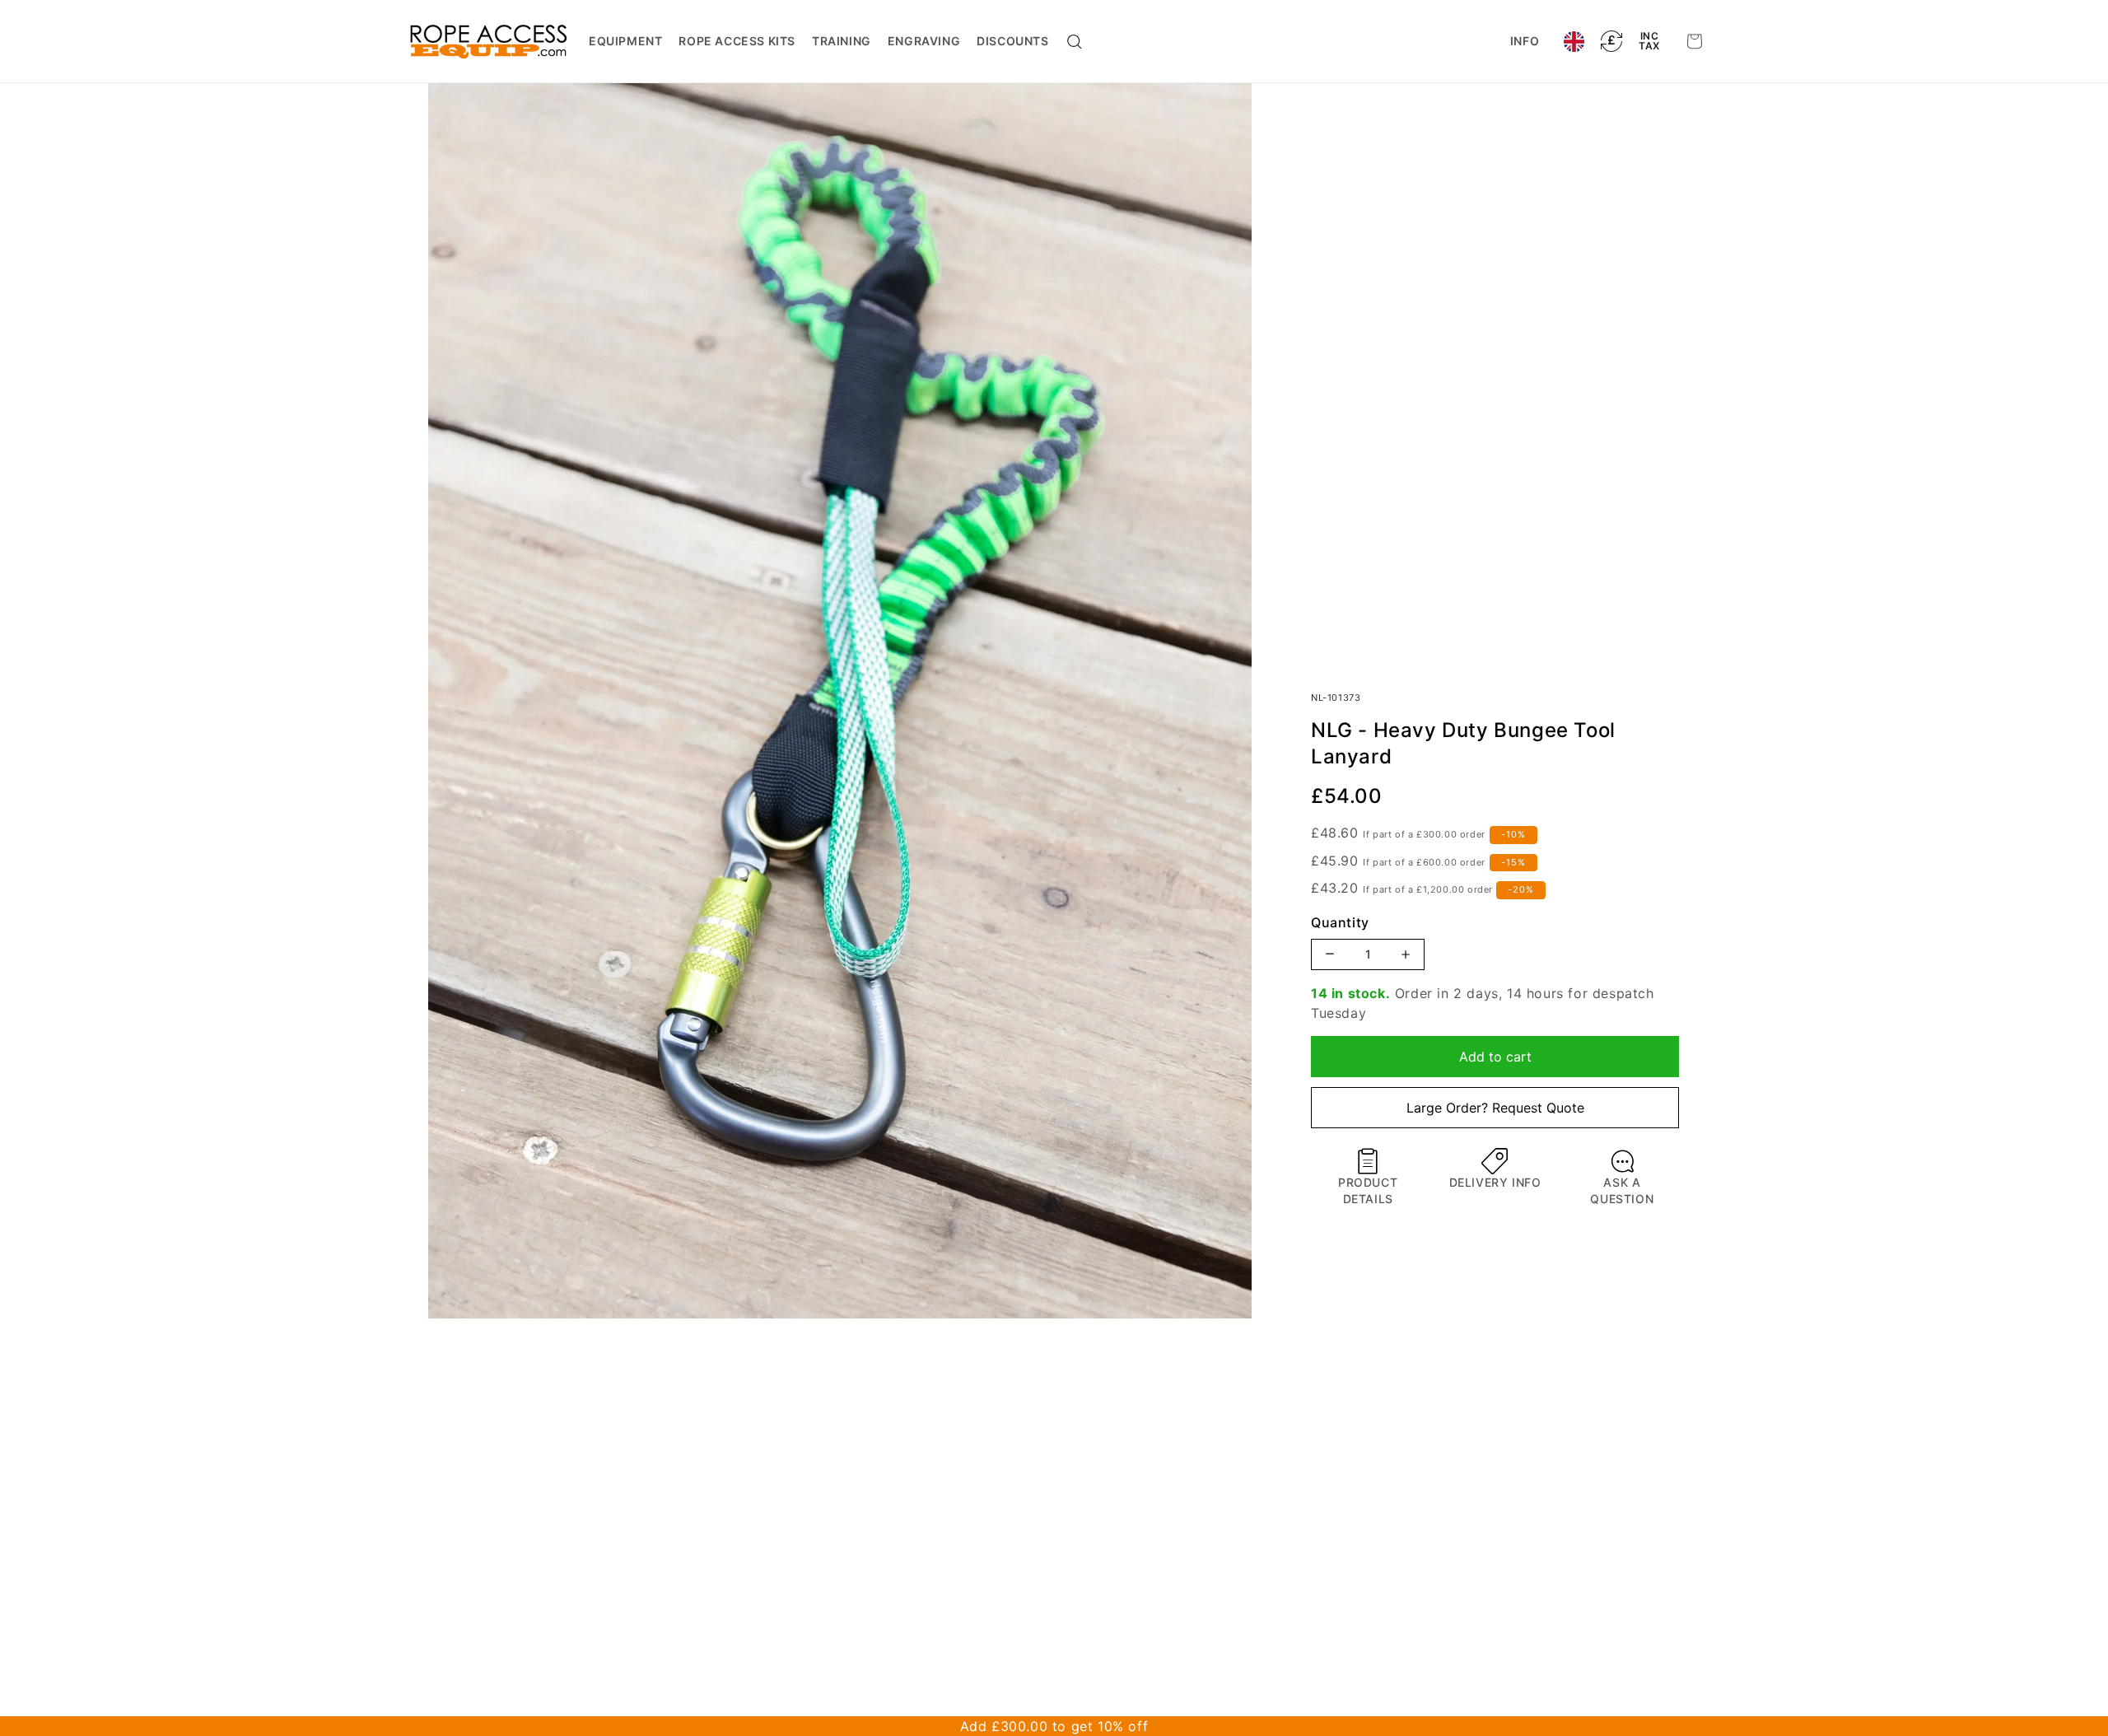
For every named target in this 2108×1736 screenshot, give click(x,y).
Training (842, 41)
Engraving (924, 41)
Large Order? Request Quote (1495, 1108)
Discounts (1012, 41)
